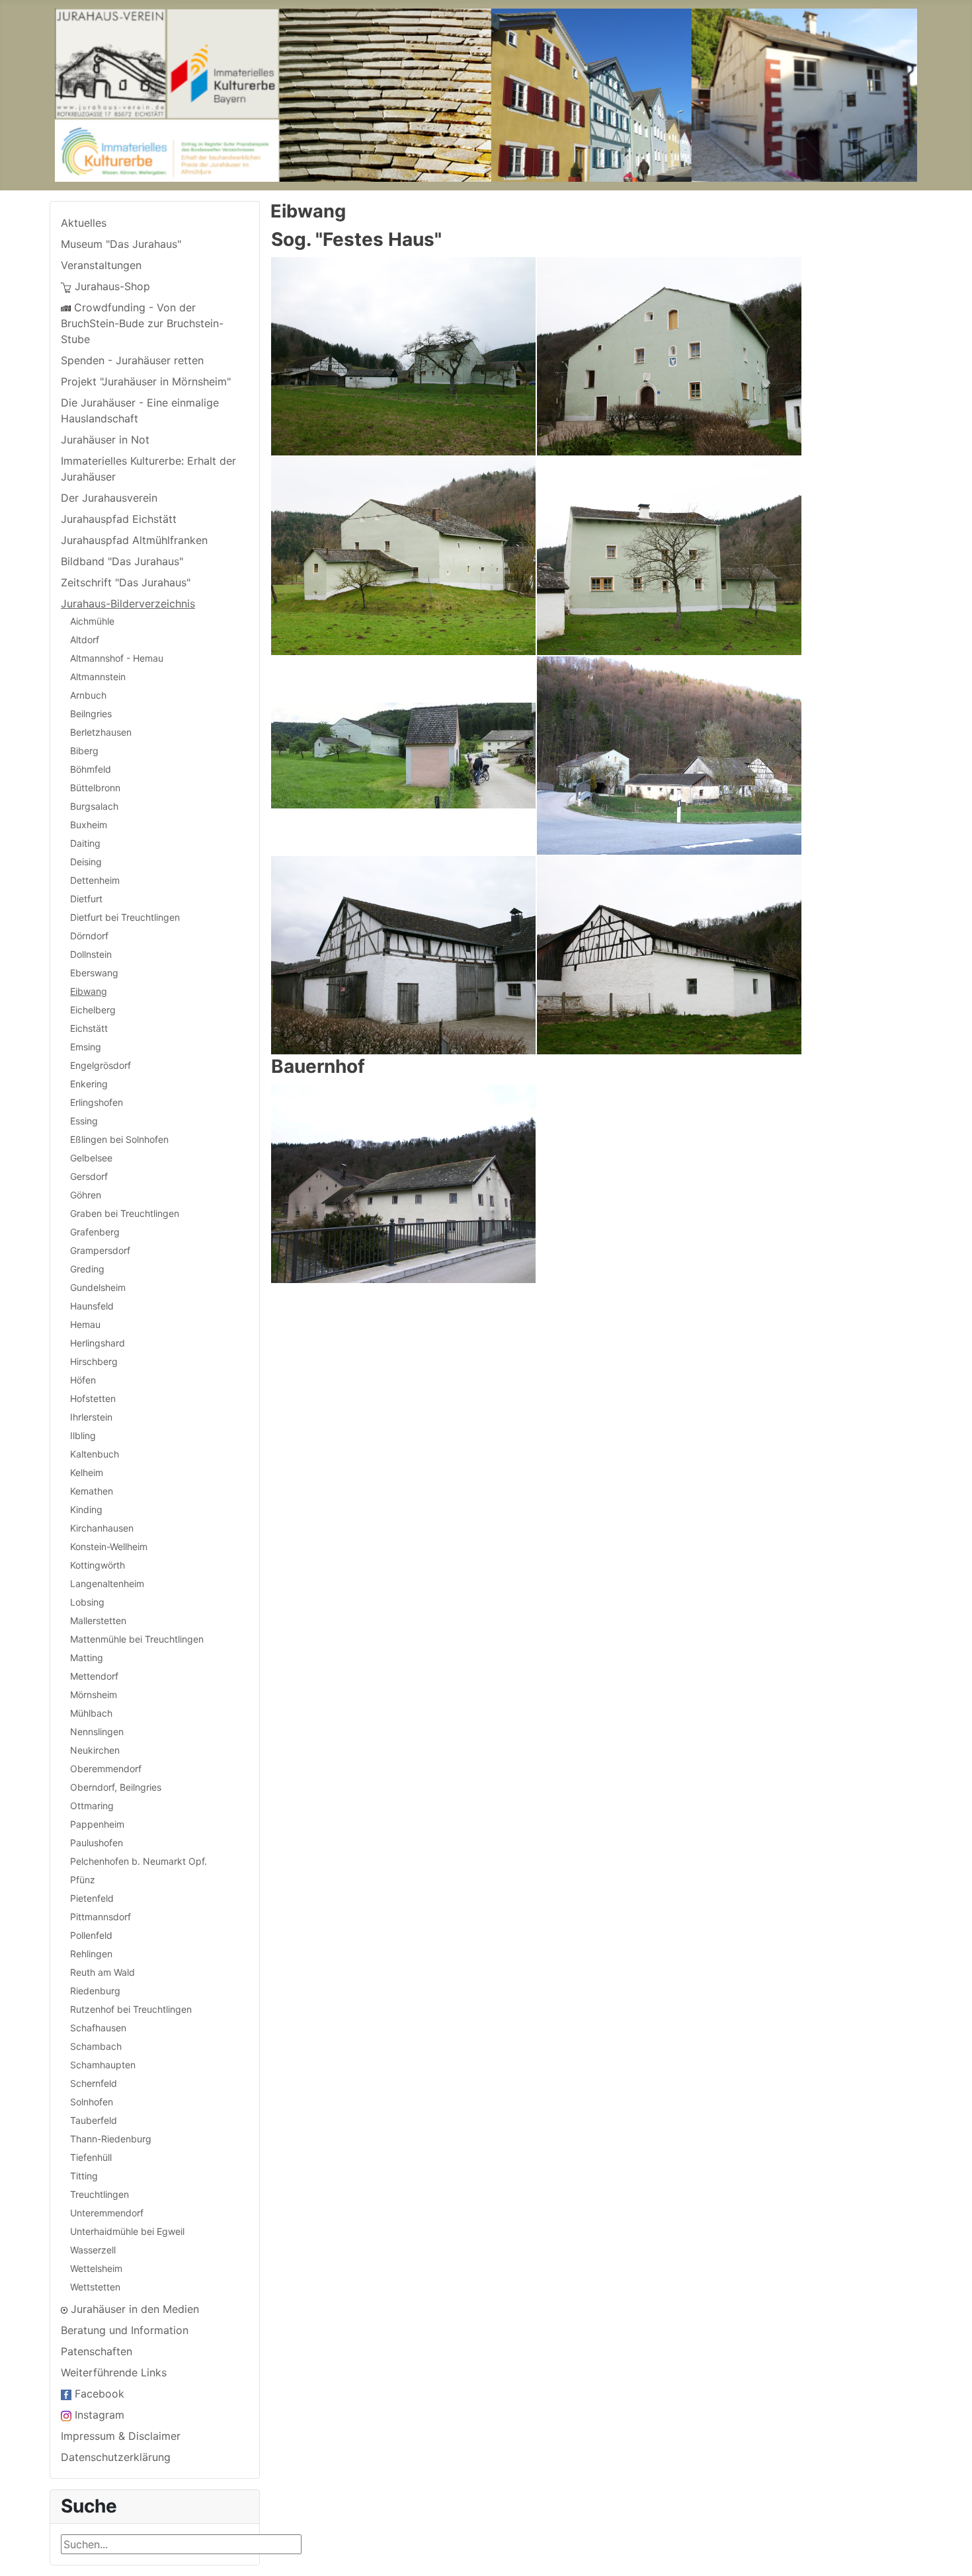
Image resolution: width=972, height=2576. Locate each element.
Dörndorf (89, 936)
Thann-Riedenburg (111, 2139)
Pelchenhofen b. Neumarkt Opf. (139, 1861)
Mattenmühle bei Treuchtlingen (137, 1639)
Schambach (96, 2046)
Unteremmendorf (107, 2213)
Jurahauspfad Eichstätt (119, 519)
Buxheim (89, 825)
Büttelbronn (95, 788)
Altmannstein (98, 677)
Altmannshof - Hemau (117, 658)
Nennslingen (97, 1732)
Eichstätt (89, 1028)
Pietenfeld (92, 1898)
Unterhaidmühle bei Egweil (127, 2231)
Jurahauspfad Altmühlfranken (134, 540)
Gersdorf (89, 1176)
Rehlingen (91, 1954)
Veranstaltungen (101, 265)
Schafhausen (98, 2028)
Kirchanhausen (102, 1528)
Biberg (84, 751)
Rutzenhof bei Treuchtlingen (131, 2009)
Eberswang (94, 973)
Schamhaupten (103, 2065)
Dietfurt (86, 899)
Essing (84, 1121)
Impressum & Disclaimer (121, 2436)
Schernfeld (94, 2083)
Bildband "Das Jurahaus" (122, 561)
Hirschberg (94, 1361)
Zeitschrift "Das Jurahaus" (126, 582)
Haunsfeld (92, 1306)
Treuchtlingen (100, 2194)
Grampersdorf (100, 1250)
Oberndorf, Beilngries (116, 1787)
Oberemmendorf (106, 1769)
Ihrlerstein (91, 1417)
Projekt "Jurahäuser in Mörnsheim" (146, 381)
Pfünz (83, 1880)
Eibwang (89, 991)
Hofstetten (93, 1398)
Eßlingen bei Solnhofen (119, 1139)
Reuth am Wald (102, 1972)
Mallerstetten (98, 1620)
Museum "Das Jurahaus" (121, 244)
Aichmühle (92, 621)
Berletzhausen (101, 732)
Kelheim (87, 1472)
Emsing (86, 1047)
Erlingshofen (97, 1102)
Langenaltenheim (107, 1583)
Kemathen (92, 1491)
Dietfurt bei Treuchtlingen (125, 917)
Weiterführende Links (114, 2372)
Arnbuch (88, 695)
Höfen (83, 1380)
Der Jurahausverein (109, 498)
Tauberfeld (94, 2120)
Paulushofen (97, 1843)
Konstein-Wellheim (109, 1546)
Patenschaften (97, 2351)
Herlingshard (98, 1343)
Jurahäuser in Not (105, 440)
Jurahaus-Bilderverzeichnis (128, 604)
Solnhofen (92, 2102)
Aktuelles (84, 223)
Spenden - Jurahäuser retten (132, 360)
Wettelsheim (96, 2268)
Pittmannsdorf (101, 1917)
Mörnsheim (94, 1695)
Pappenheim (97, 1824)
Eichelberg (93, 1010)
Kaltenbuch (95, 1454)
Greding (87, 1269)
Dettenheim (95, 880)
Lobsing (87, 1602)
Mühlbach (91, 1713)
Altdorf (85, 640)
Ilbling (83, 1435)
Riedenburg (95, 1991)
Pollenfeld (91, 1935)
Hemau (85, 1324)
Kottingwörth (98, 1565)
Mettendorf (94, 1676)
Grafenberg (95, 1232)
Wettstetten (95, 2287)
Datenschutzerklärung (116, 2457)
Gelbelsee (91, 1158)
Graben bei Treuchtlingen (125, 1213)
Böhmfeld (91, 769)
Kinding (86, 1509)
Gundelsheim (98, 1287)
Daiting (85, 843)
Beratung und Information (125, 2330)
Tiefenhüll (91, 2157)
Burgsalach (94, 806)
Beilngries (91, 714)
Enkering (89, 1084)
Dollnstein (91, 954)
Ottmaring (92, 1806)
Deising (86, 862)
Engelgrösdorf (101, 1065)
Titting (84, 2176)
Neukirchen (95, 1750)
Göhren (86, 1195)
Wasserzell (93, 2250)
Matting (87, 1658)
